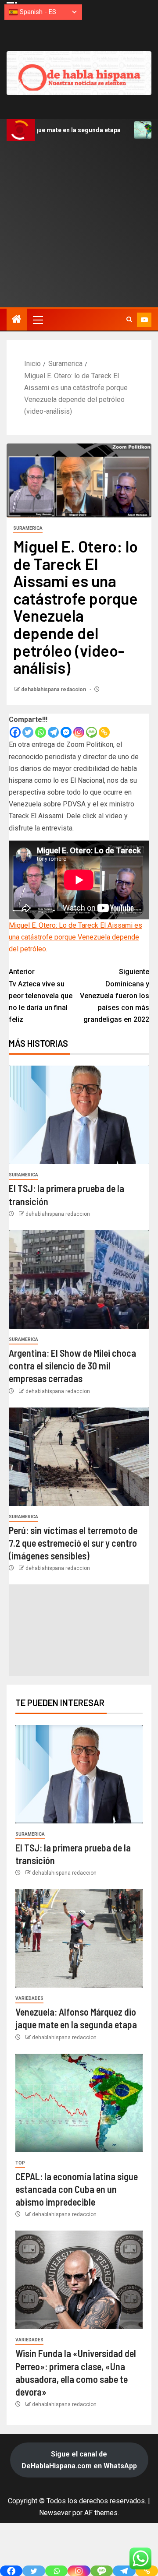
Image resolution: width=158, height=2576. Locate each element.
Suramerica (28, 528)
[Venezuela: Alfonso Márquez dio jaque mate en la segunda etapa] (79, 1938)
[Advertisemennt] (79, 73)
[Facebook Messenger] (66, 732)
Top (20, 2163)
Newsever (55, 2513)
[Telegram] (53, 732)
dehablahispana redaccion (54, 690)
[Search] (129, 320)
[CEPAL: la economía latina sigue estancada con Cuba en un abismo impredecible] (79, 2103)
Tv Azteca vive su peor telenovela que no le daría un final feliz (41, 996)
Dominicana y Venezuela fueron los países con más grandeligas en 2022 (115, 996)
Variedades (29, 1998)
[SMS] (92, 732)
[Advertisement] (79, 224)
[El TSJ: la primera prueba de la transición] (79, 1115)
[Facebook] (15, 732)
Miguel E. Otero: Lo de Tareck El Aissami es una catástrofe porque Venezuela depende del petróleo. (75, 937)
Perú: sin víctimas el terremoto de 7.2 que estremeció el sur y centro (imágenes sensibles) (73, 1543)
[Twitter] (28, 732)
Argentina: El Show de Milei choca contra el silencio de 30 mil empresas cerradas (72, 1366)
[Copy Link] (104, 732)
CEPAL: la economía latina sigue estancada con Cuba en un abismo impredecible (77, 2189)
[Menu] (37, 320)
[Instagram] (79, 732)
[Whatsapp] (41, 732)
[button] (37, 320)
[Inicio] (17, 320)
